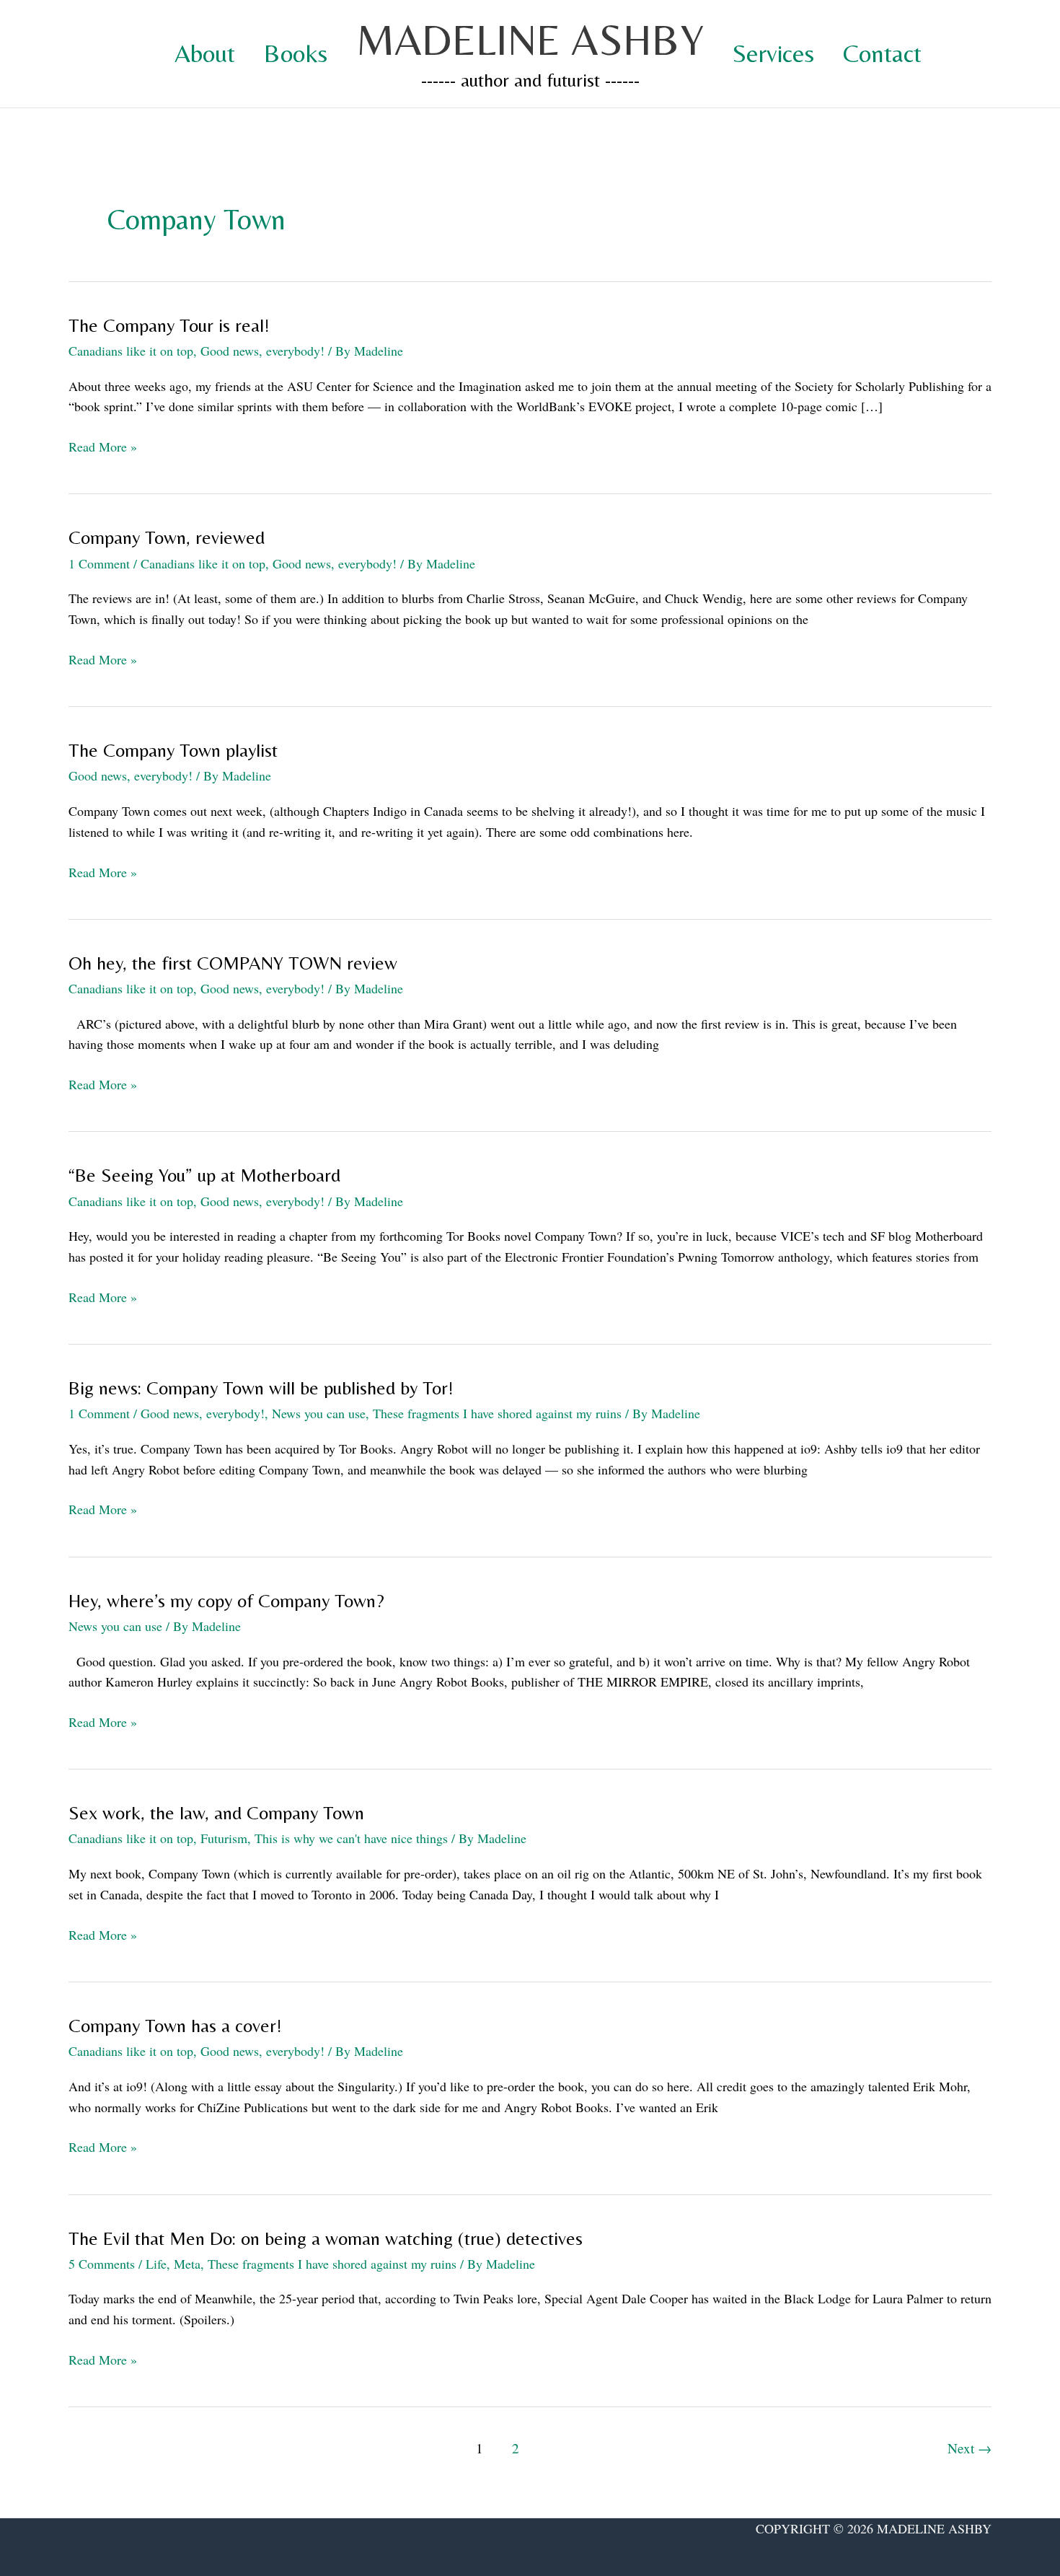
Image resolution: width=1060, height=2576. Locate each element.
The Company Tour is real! (169, 325)
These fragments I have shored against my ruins (497, 1413)
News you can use (319, 1413)
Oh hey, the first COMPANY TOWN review (233, 963)
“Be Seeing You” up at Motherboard (204, 1175)
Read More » (103, 447)
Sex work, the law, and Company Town (216, 1813)
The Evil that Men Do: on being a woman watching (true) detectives (326, 2238)
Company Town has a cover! (175, 2026)
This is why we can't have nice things (351, 1838)
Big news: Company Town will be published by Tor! (261, 1388)
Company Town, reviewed (167, 537)
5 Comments (102, 2264)
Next (970, 2448)
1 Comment (99, 563)
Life (156, 2264)
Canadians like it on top (131, 351)
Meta (187, 2264)
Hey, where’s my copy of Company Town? (226, 1601)
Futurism (224, 1838)
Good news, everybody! (262, 351)
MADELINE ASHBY (530, 39)
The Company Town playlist (173, 750)
